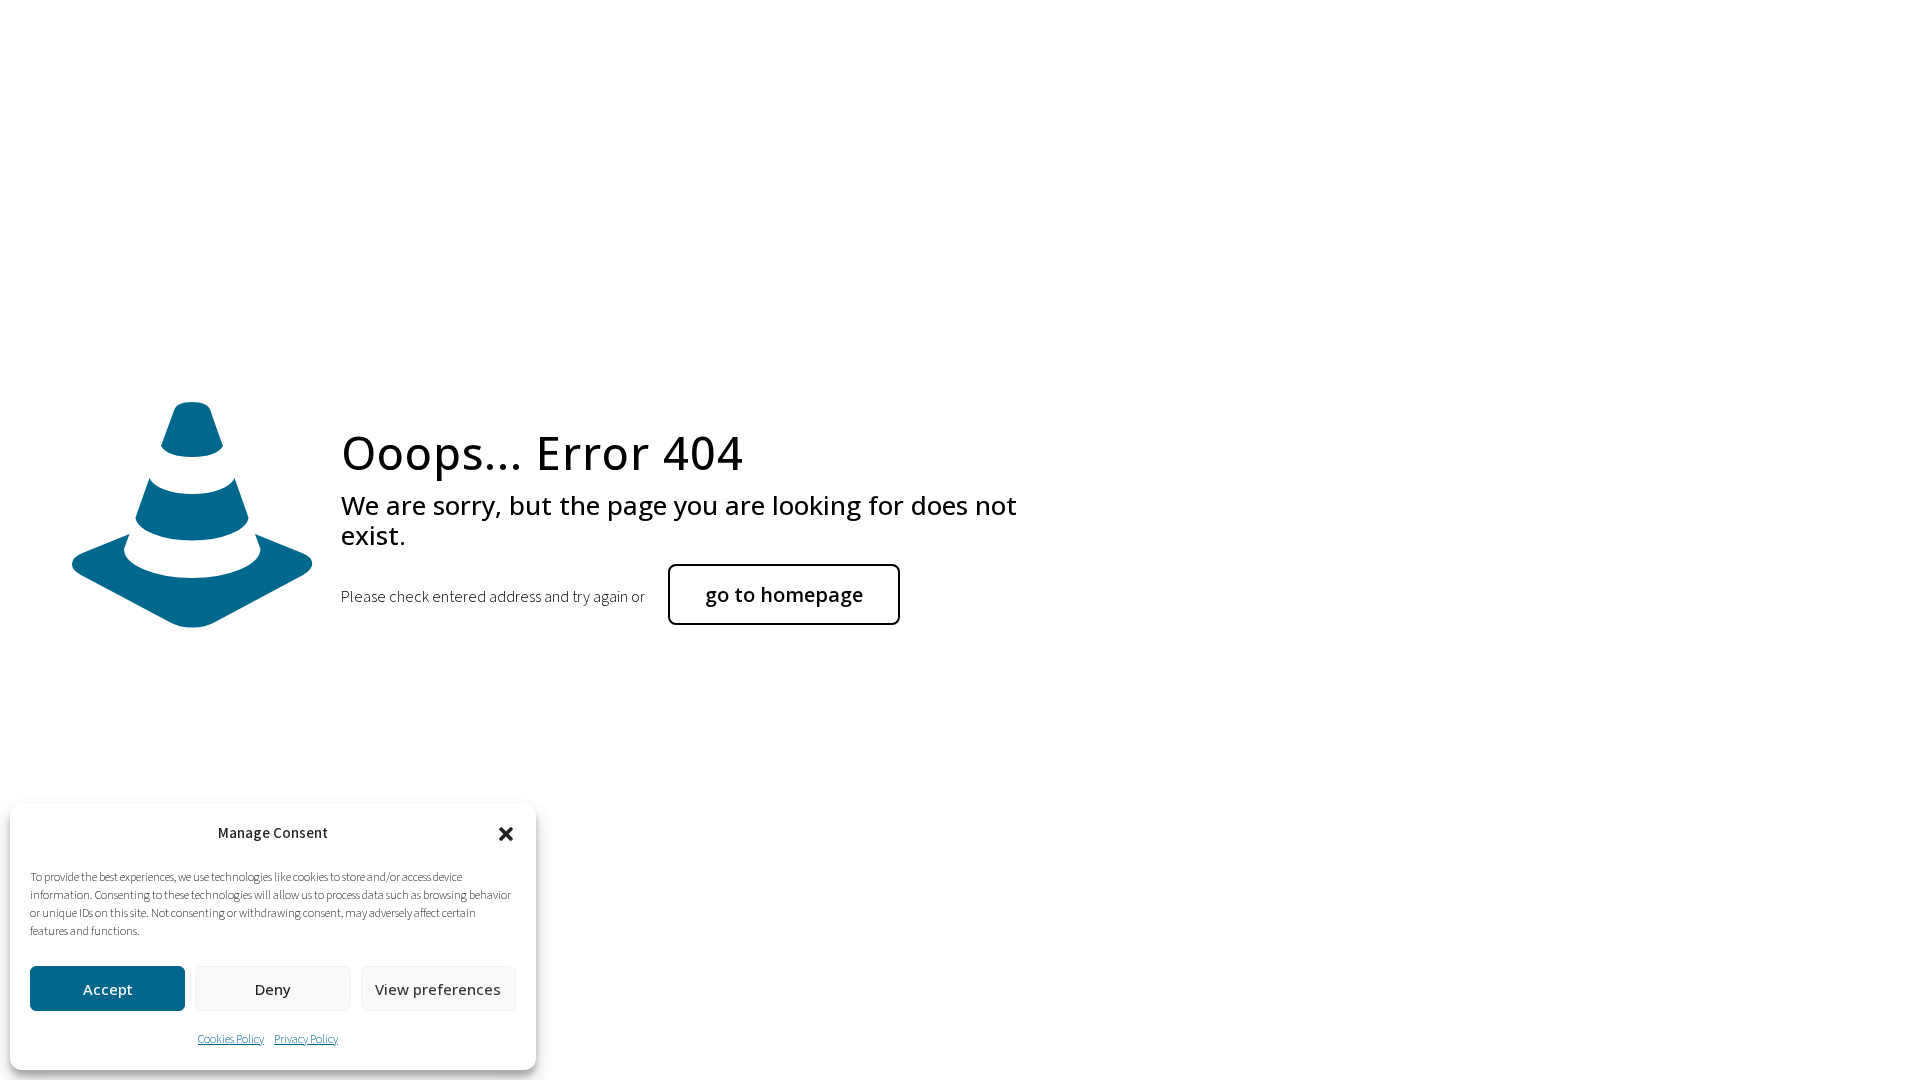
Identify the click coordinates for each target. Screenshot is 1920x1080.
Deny (273, 989)
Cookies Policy (231, 1039)
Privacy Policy (306, 1039)
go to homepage (784, 594)
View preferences (438, 989)
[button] (506, 834)
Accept (108, 989)
